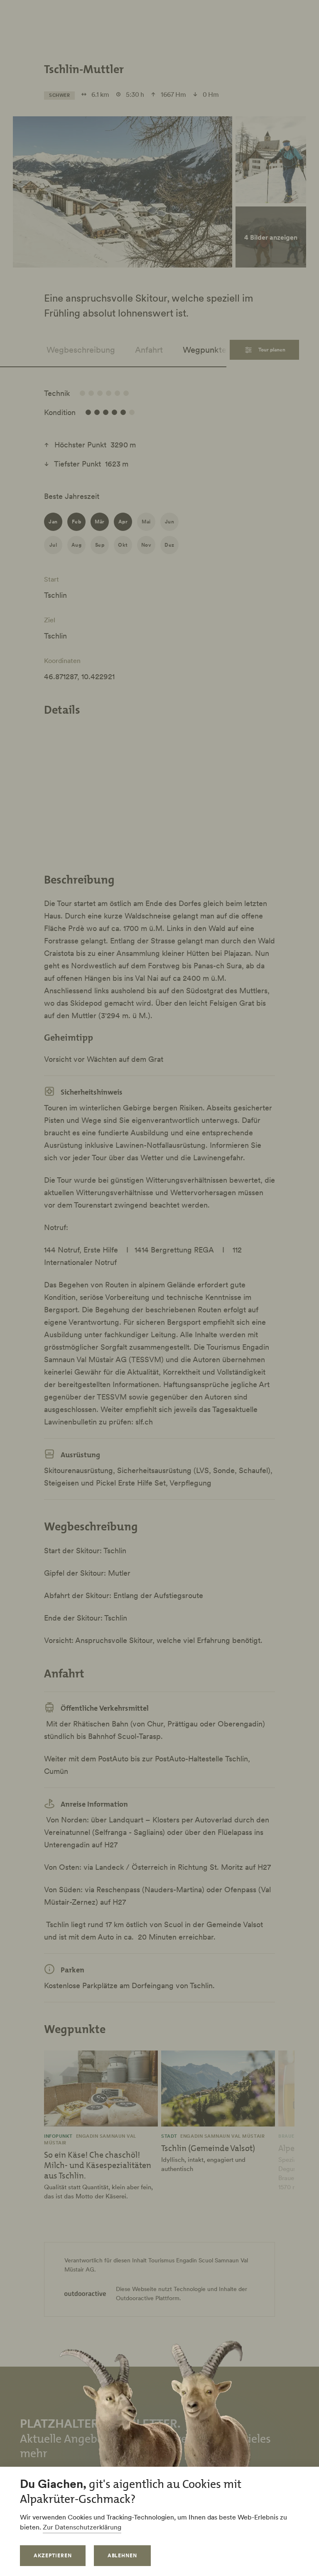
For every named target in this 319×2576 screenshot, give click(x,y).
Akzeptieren (53, 2555)
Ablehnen (123, 2555)
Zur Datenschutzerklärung (82, 2527)
